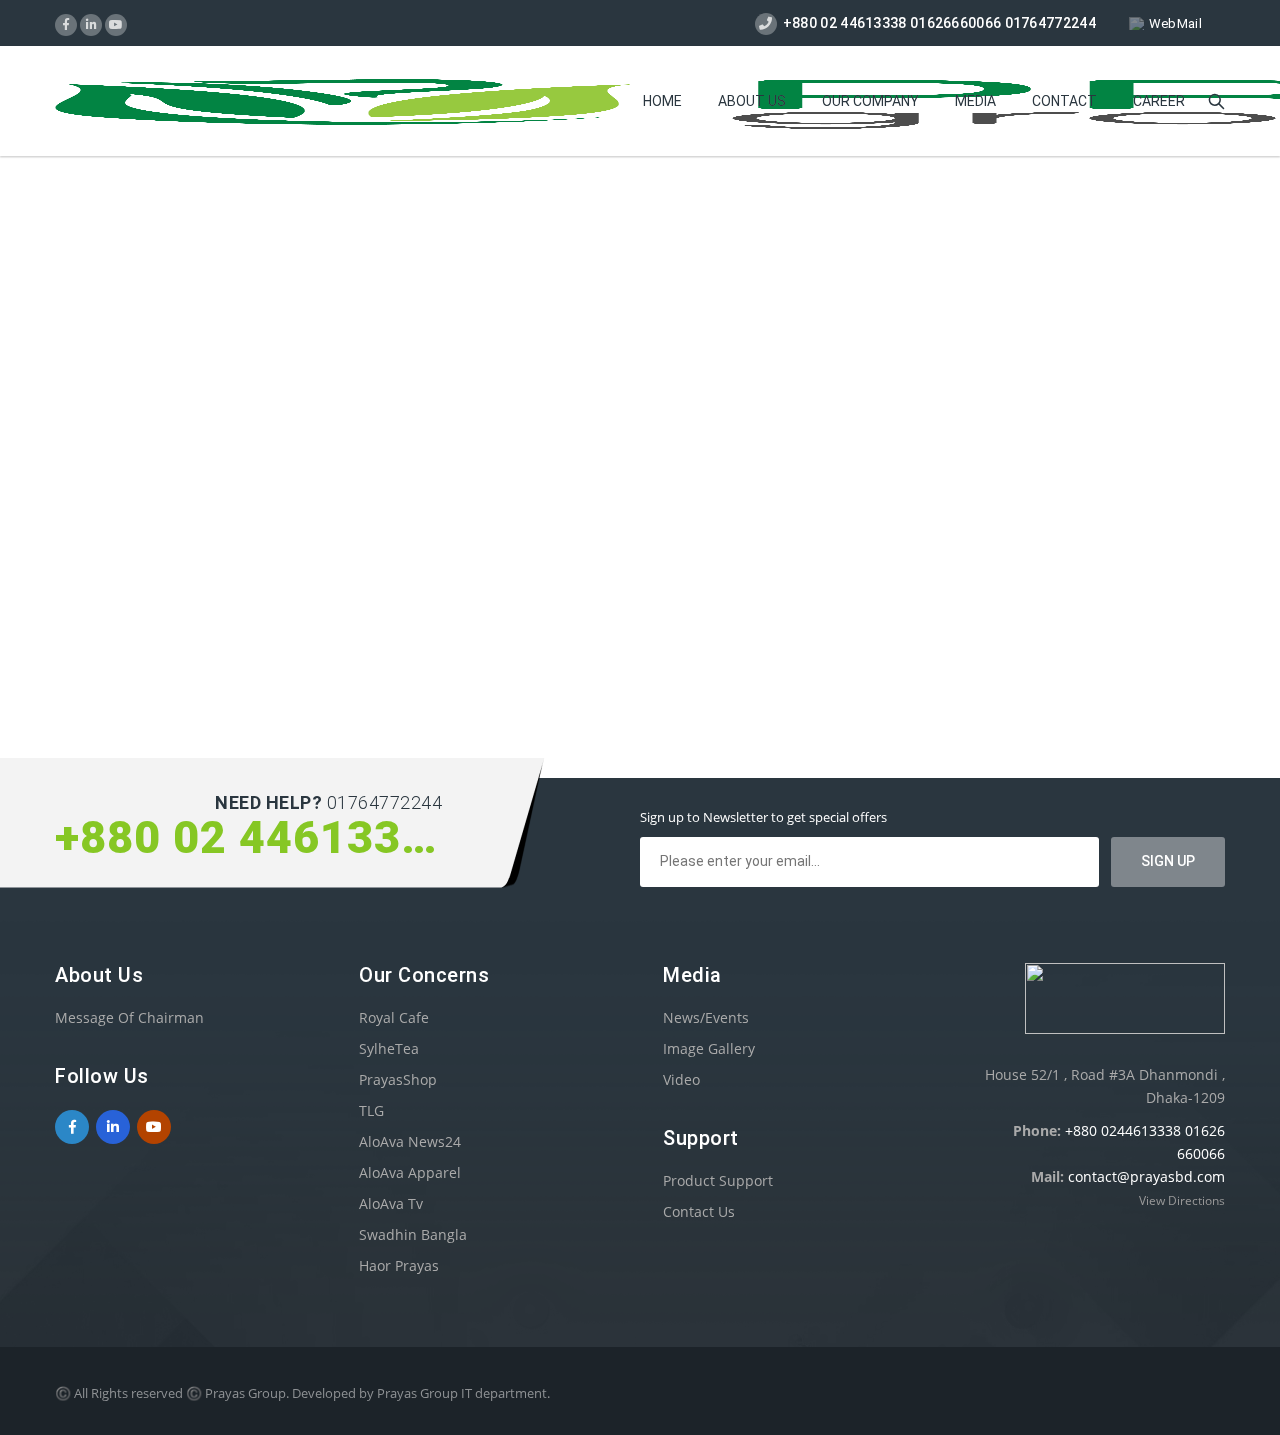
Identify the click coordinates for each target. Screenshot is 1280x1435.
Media (975, 101)
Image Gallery (709, 1048)
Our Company (870, 101)
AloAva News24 (410, 1141)
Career (1159, 101)
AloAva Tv (391, 1203)
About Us (752, 101)
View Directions (1182, 1200)
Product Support (718, 1180)
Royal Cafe (394, 1017)
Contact (1064, 101)
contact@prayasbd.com (1146, 1176)
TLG (371, 1110)
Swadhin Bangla (413, 1234)
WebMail (1175, 23)
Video (681, 1079)
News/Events (706, 1017)
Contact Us (699, 1211)
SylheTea (389, 1048)
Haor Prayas (399, 1265)
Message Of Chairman (129, 1017)
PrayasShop (398, 1079)
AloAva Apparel (410, 1172)
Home (662, 101)
